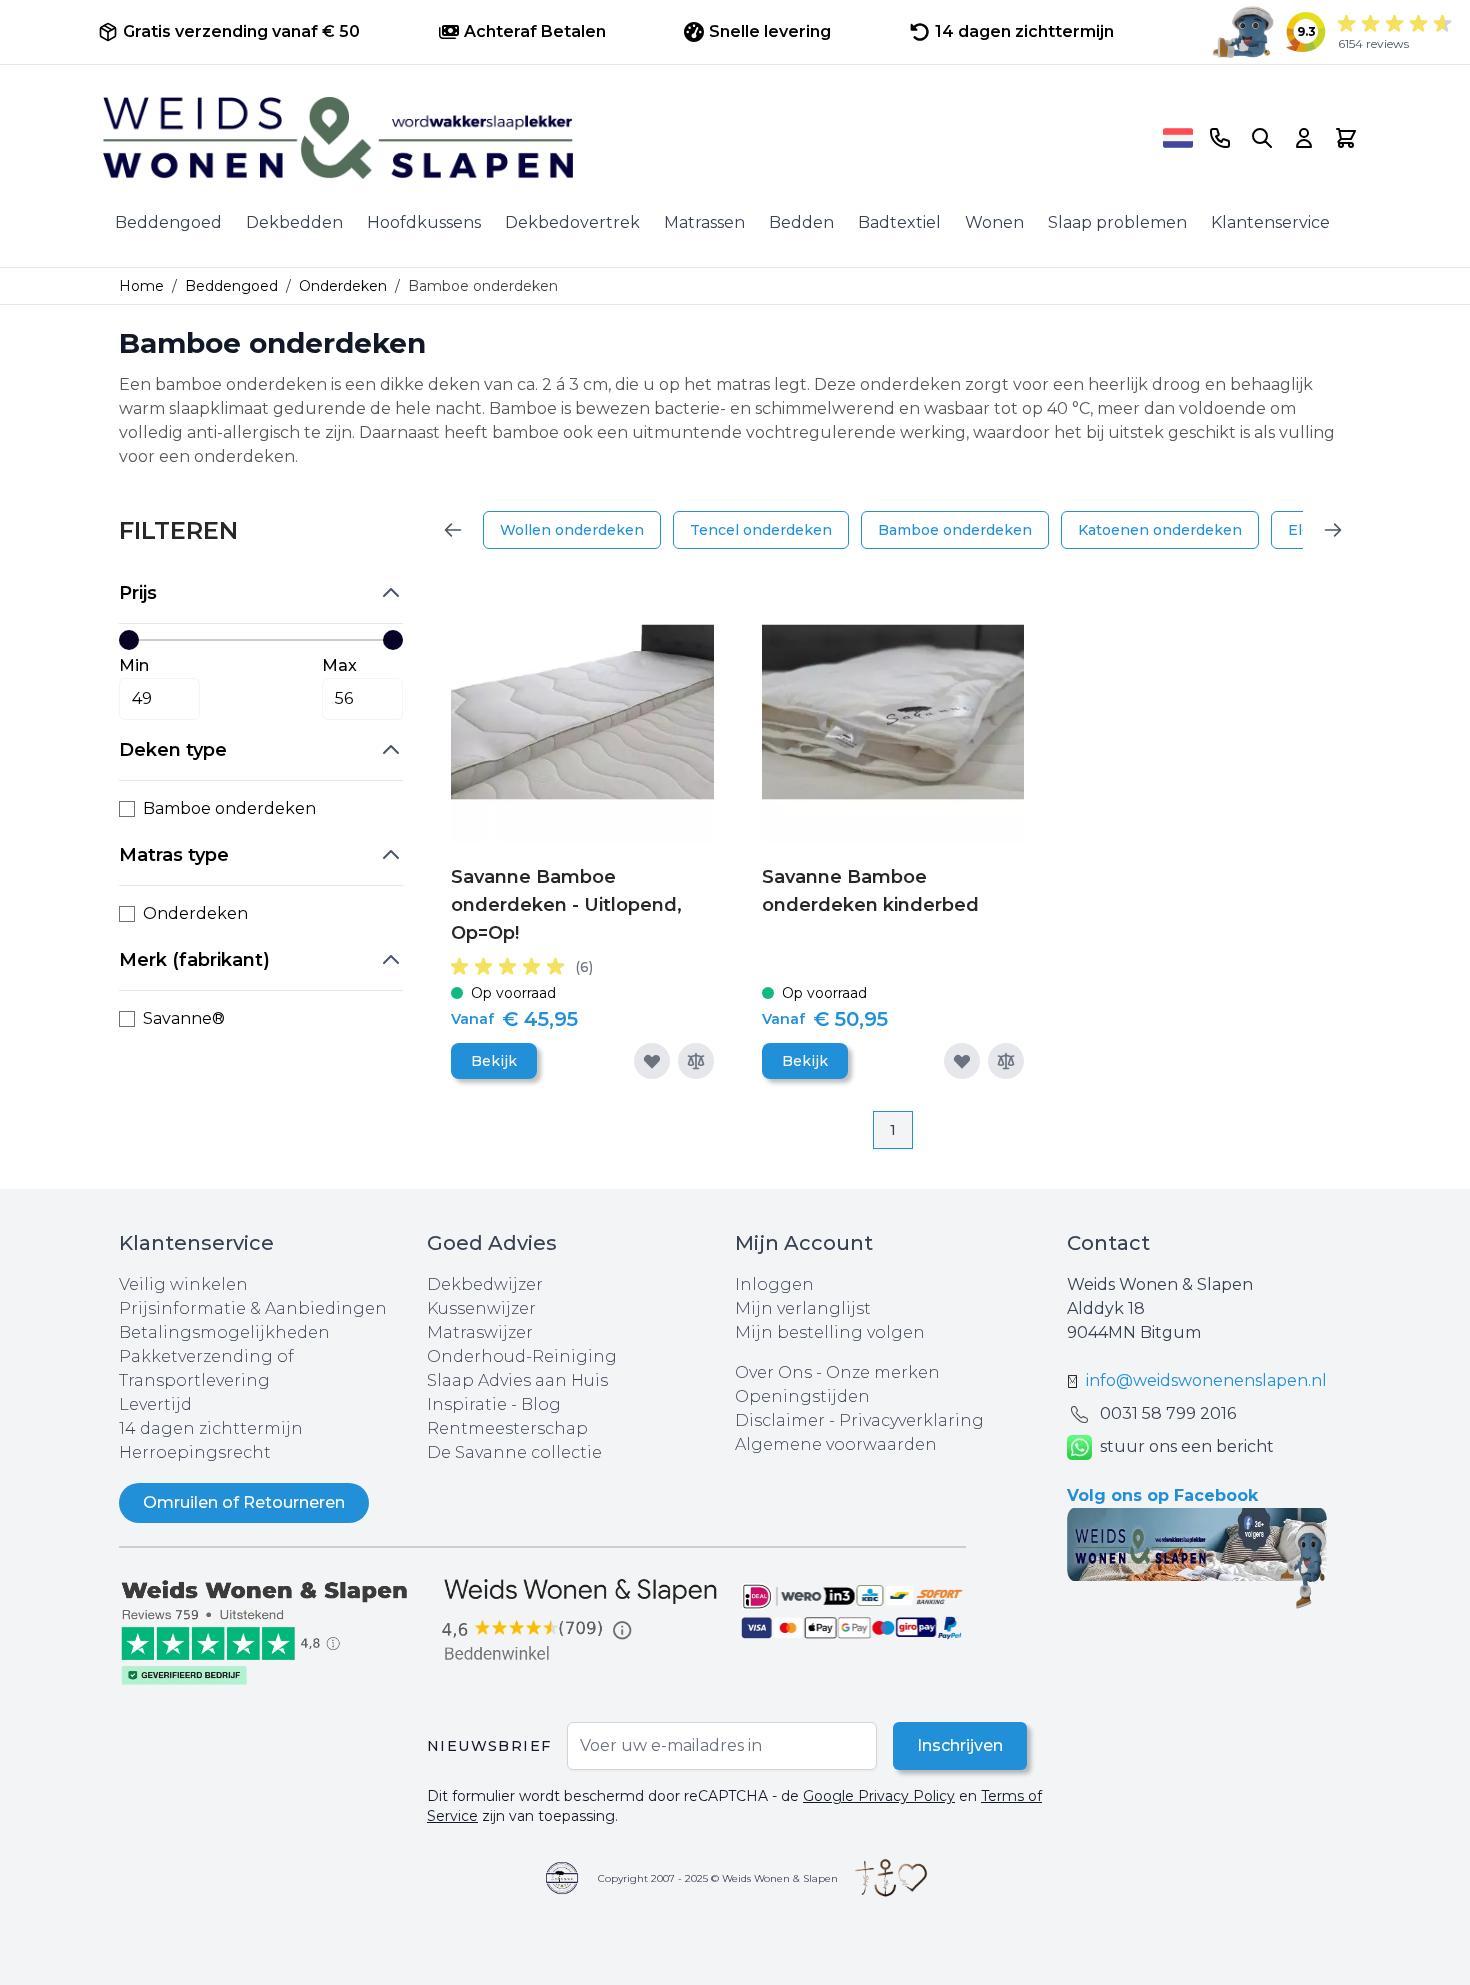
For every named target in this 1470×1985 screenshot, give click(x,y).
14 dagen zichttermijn (211, 1428)
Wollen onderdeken (572, 530)
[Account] (1304, 138)
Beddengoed (168, 222)
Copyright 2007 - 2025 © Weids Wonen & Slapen (718, 1878)
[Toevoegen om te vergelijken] (696, 1061)
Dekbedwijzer (485, 1284)
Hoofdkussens (424, 222)
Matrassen (704, 222)
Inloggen (774, 1284)
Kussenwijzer (481, 1308)
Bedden (801, 222)
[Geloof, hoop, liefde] (891, 1878)
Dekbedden (294, 222)
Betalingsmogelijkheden (224, 1332)
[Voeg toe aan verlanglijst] (652, 1061)
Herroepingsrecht (195, 1452)
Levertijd (155, 1404)
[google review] (581, 1621)
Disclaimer (782, 1420)
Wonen (994, 222)
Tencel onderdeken (761, 530)
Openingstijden (802, 1396)
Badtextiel (899, 222)
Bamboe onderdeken (955, 530)
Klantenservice (1270, 222)
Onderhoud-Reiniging (522, 1356)
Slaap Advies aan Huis (517, 1380)
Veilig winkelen (183, 1284)
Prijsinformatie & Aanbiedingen (253, 1308)
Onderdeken (343, 286)
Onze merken (883, 1372)
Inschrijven (960, 1745)
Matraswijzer (480, 1332)
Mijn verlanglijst (803, 1308)
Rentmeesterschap (507, 1428)
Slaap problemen (1117, 222)
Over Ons (773, 1372)
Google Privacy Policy (879, 1796)
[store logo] (626, 138)
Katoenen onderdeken (1160, 530)
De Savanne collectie (514, 1452)
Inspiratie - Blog (494, 1404)
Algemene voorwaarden (836, 1444)
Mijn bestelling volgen (830, 1332)
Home (141, 286)
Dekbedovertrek (572, 222)
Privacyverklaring (911, 1420)
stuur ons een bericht (1187, 1446)
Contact (1108, 1243)
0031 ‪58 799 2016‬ (1168, 1413)
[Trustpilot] (273, 1630)
